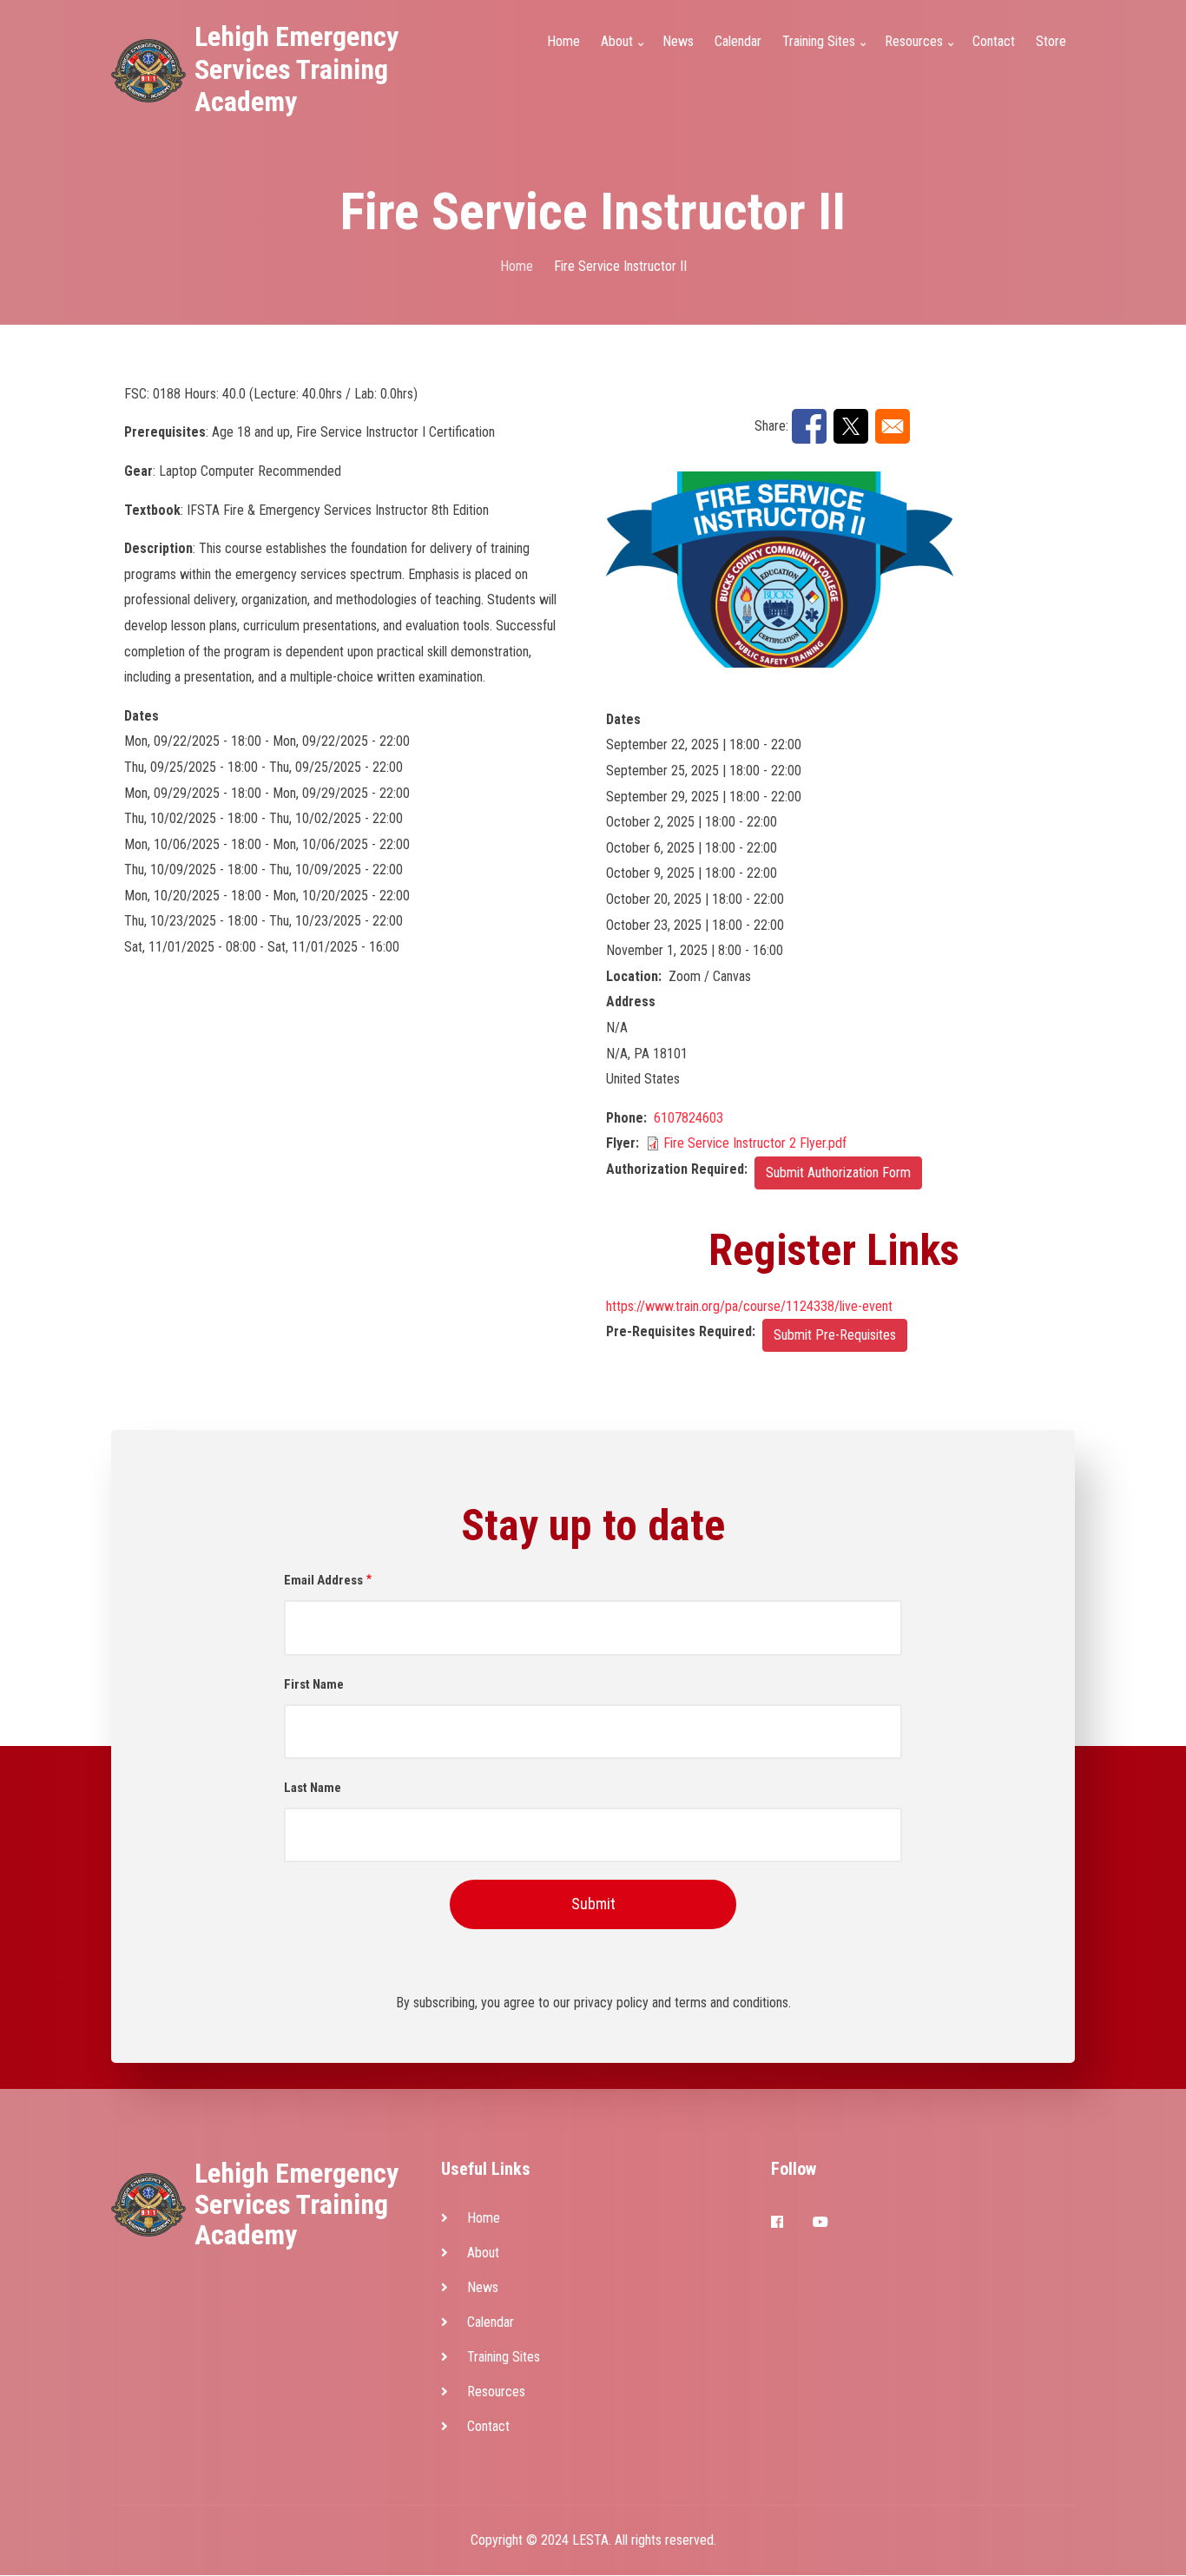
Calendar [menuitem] (738, 41)
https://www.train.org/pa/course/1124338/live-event (749, 1306)
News (483, 2287)
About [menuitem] (624, 52)
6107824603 (689, 1118)
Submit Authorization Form (838, 1173)
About (483, 2253)
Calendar (491, 2322)
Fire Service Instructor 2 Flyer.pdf (755, 1143)
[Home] (148, 70)
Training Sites (504, 2357)
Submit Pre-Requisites (835, 1335)
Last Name (313, 1788)
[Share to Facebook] (809, 426)
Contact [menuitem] (994, 41)
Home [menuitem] (563, 41)
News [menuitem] (678, 41)
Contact (488, 2426)
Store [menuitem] (1051, 41)
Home (484, 2218)
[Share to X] (851, 426)
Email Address (323, 1580)
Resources (496, 2392)
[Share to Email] (893, 426)
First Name (314, 1684)
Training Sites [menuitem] (826, 52)
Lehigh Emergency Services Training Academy (296, 69)
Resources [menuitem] (921, 52)
